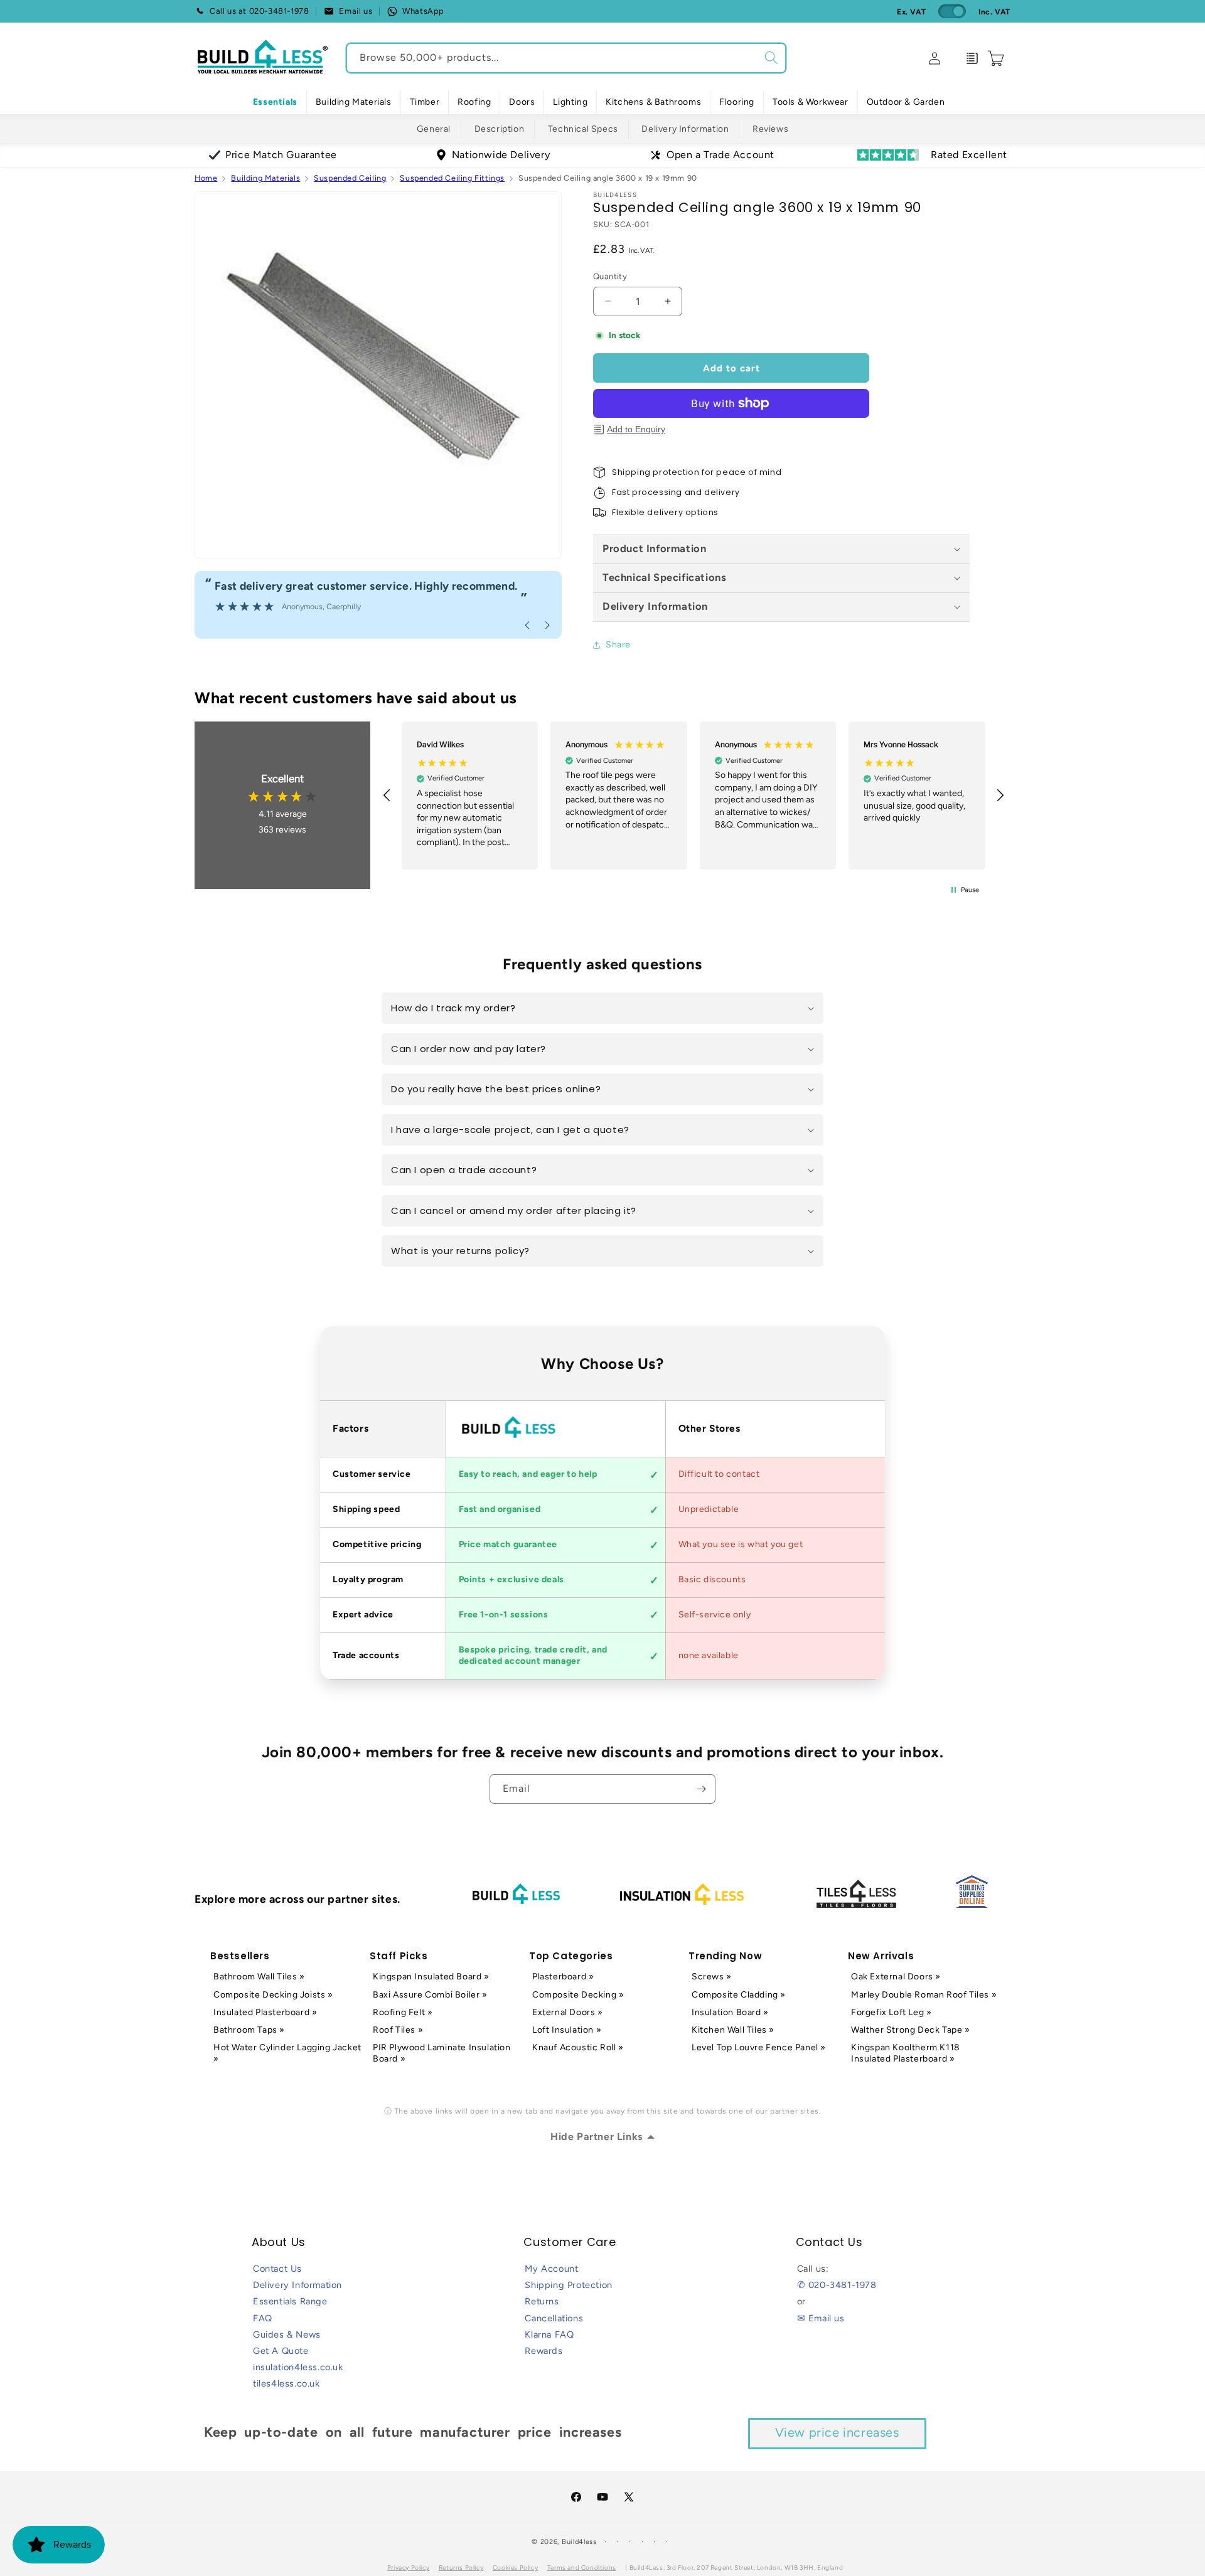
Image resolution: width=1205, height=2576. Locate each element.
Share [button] (618, 645)
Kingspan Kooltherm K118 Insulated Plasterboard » (906, 2053)
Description (500, 129)
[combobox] (566, 58)
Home (206, 178)
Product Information (654, 548)
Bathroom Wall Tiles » (259, 1977)
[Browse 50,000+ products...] (771, 58)
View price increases (837, 2432)
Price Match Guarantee (281, 155)
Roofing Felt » (403, 2012)
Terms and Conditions (582, 2568)
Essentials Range (290, 2301)
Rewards (544, 2351)
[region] (694, 795)
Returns (542, 2301)
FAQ (263, 2318)
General (434, 129)
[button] (354, 102)
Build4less (579, 2542)
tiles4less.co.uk (287, 2383)
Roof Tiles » (398, 2030)
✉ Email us (821, 2318)
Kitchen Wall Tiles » (733, 2030)
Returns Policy (461, 2568)
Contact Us (277, 2269)
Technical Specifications (664, 577)
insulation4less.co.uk (298, 2367)
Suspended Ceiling (350, 178)
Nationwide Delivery (501, 155)
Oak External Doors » (896, 1977)
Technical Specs (583, 129)
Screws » (712, 1977)
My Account (551, 2269)
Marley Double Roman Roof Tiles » (924, 1995)
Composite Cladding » (739, 1995)
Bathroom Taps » (249, 2030)
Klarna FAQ (549, 2334)
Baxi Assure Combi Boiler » (430, 1995)
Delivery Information (685, 129)
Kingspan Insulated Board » (431, 1977)
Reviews (770, 129)
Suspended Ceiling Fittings (452, 178)
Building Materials (265, 178)
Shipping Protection (568, 2285)
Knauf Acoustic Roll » (578, 2047)
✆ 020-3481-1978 (837, 2285)
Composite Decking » (578, 1995)
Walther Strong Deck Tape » (911, 2030)
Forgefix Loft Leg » (891, 2012)
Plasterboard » (563, 1977)
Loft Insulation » (567, 2030)
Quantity (610, 276)
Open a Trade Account (720, 155)
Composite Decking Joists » (273, 1995)
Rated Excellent (969, 155)
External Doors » (568, 2012)
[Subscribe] (701, 1789)
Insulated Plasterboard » (265, 2012)
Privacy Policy (408, 2568)
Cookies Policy (515, 2568)
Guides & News (287, 2334)
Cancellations (554, 2318)
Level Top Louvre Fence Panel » (759, 2047)
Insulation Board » (730, 2012)
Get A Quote (281, 2351)
